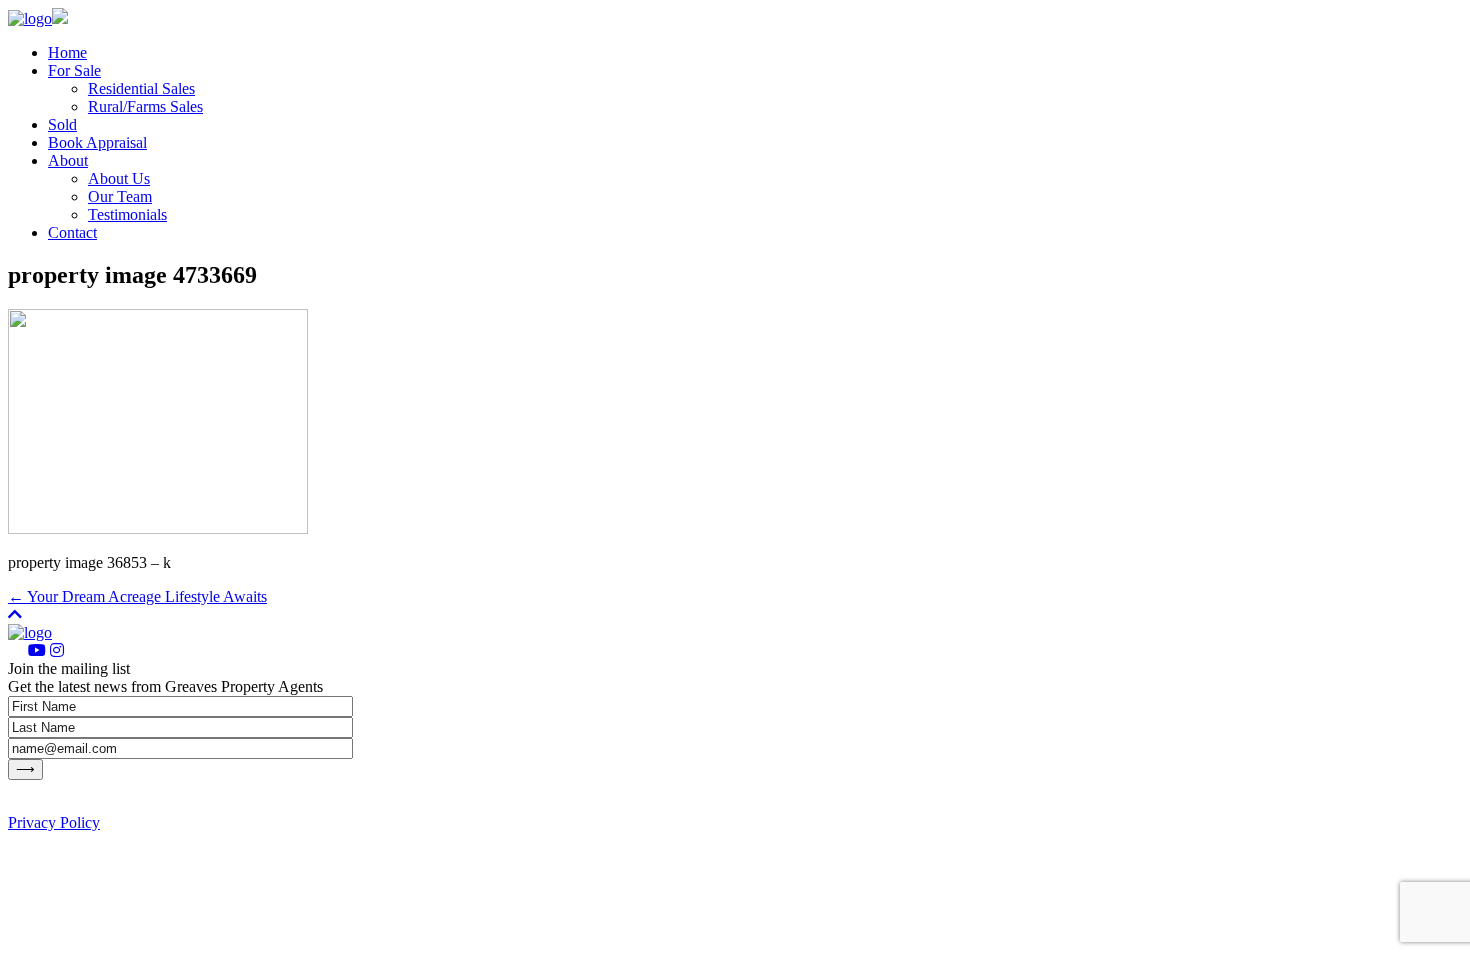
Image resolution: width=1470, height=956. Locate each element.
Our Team (120, 196)
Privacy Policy (54, 822)
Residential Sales (141, 88)
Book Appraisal (97, 142)
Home (67, 52)
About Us (119, 178)
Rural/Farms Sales (145, 106)
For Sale (74, 70)
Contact (72, 232)
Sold (62, 124)
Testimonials (127, 214)
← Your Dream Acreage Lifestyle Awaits (137, 596)
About (68, 160)
